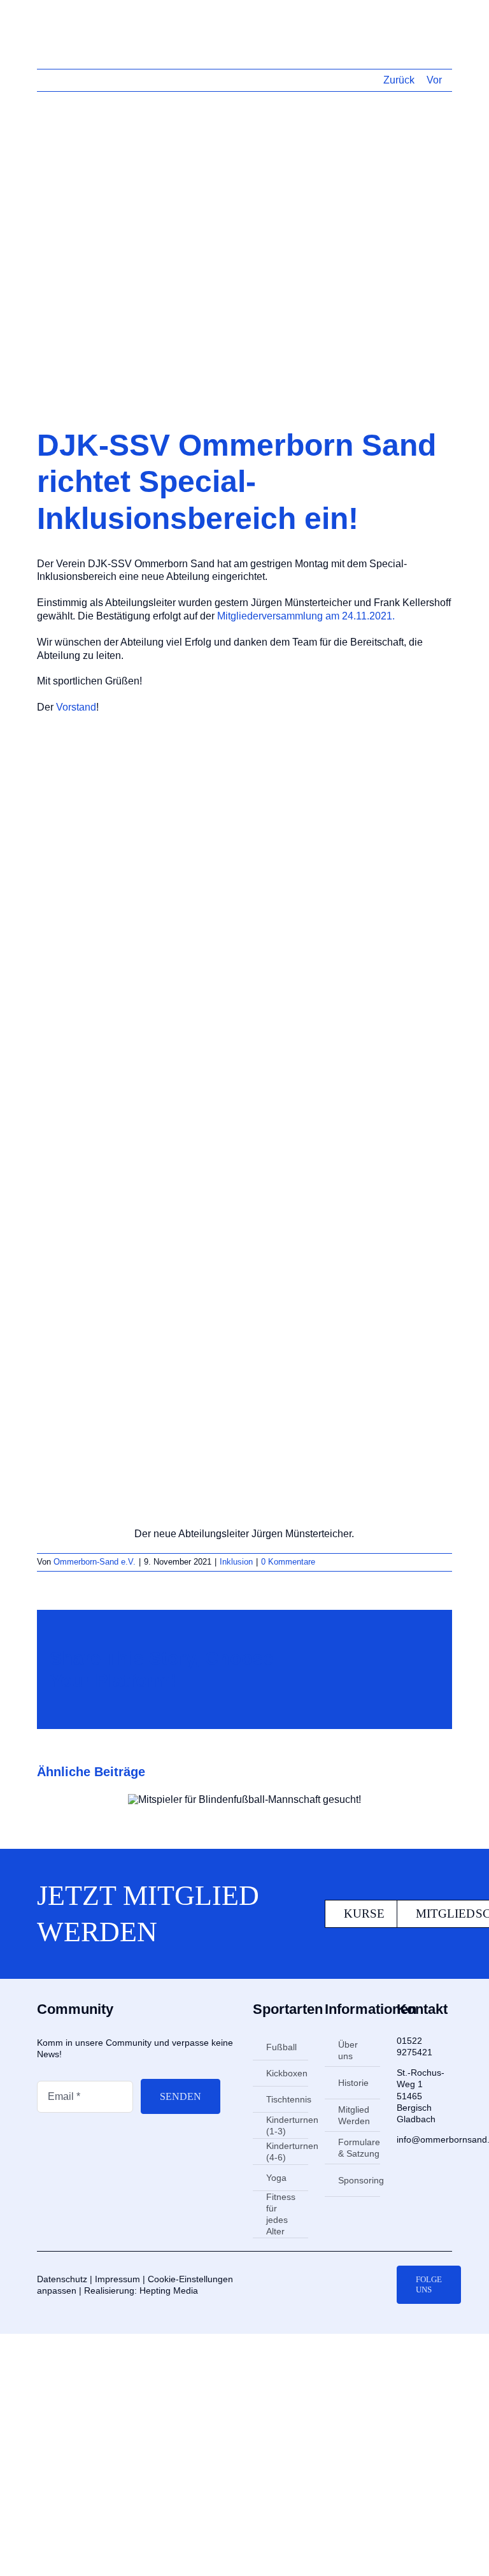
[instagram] (349, 2285)
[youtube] (369, 2285)
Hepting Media (169, 2290)
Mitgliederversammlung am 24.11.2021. (306, 616)
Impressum (117, 2279)
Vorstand (76, 707)
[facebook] (329, 2285)
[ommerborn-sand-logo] (82, 18)
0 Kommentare (288, 1562)
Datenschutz (62, 2279)
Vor (434, 80)
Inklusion (236, 1562)
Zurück (399, 80)
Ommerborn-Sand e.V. (95, 1562)
